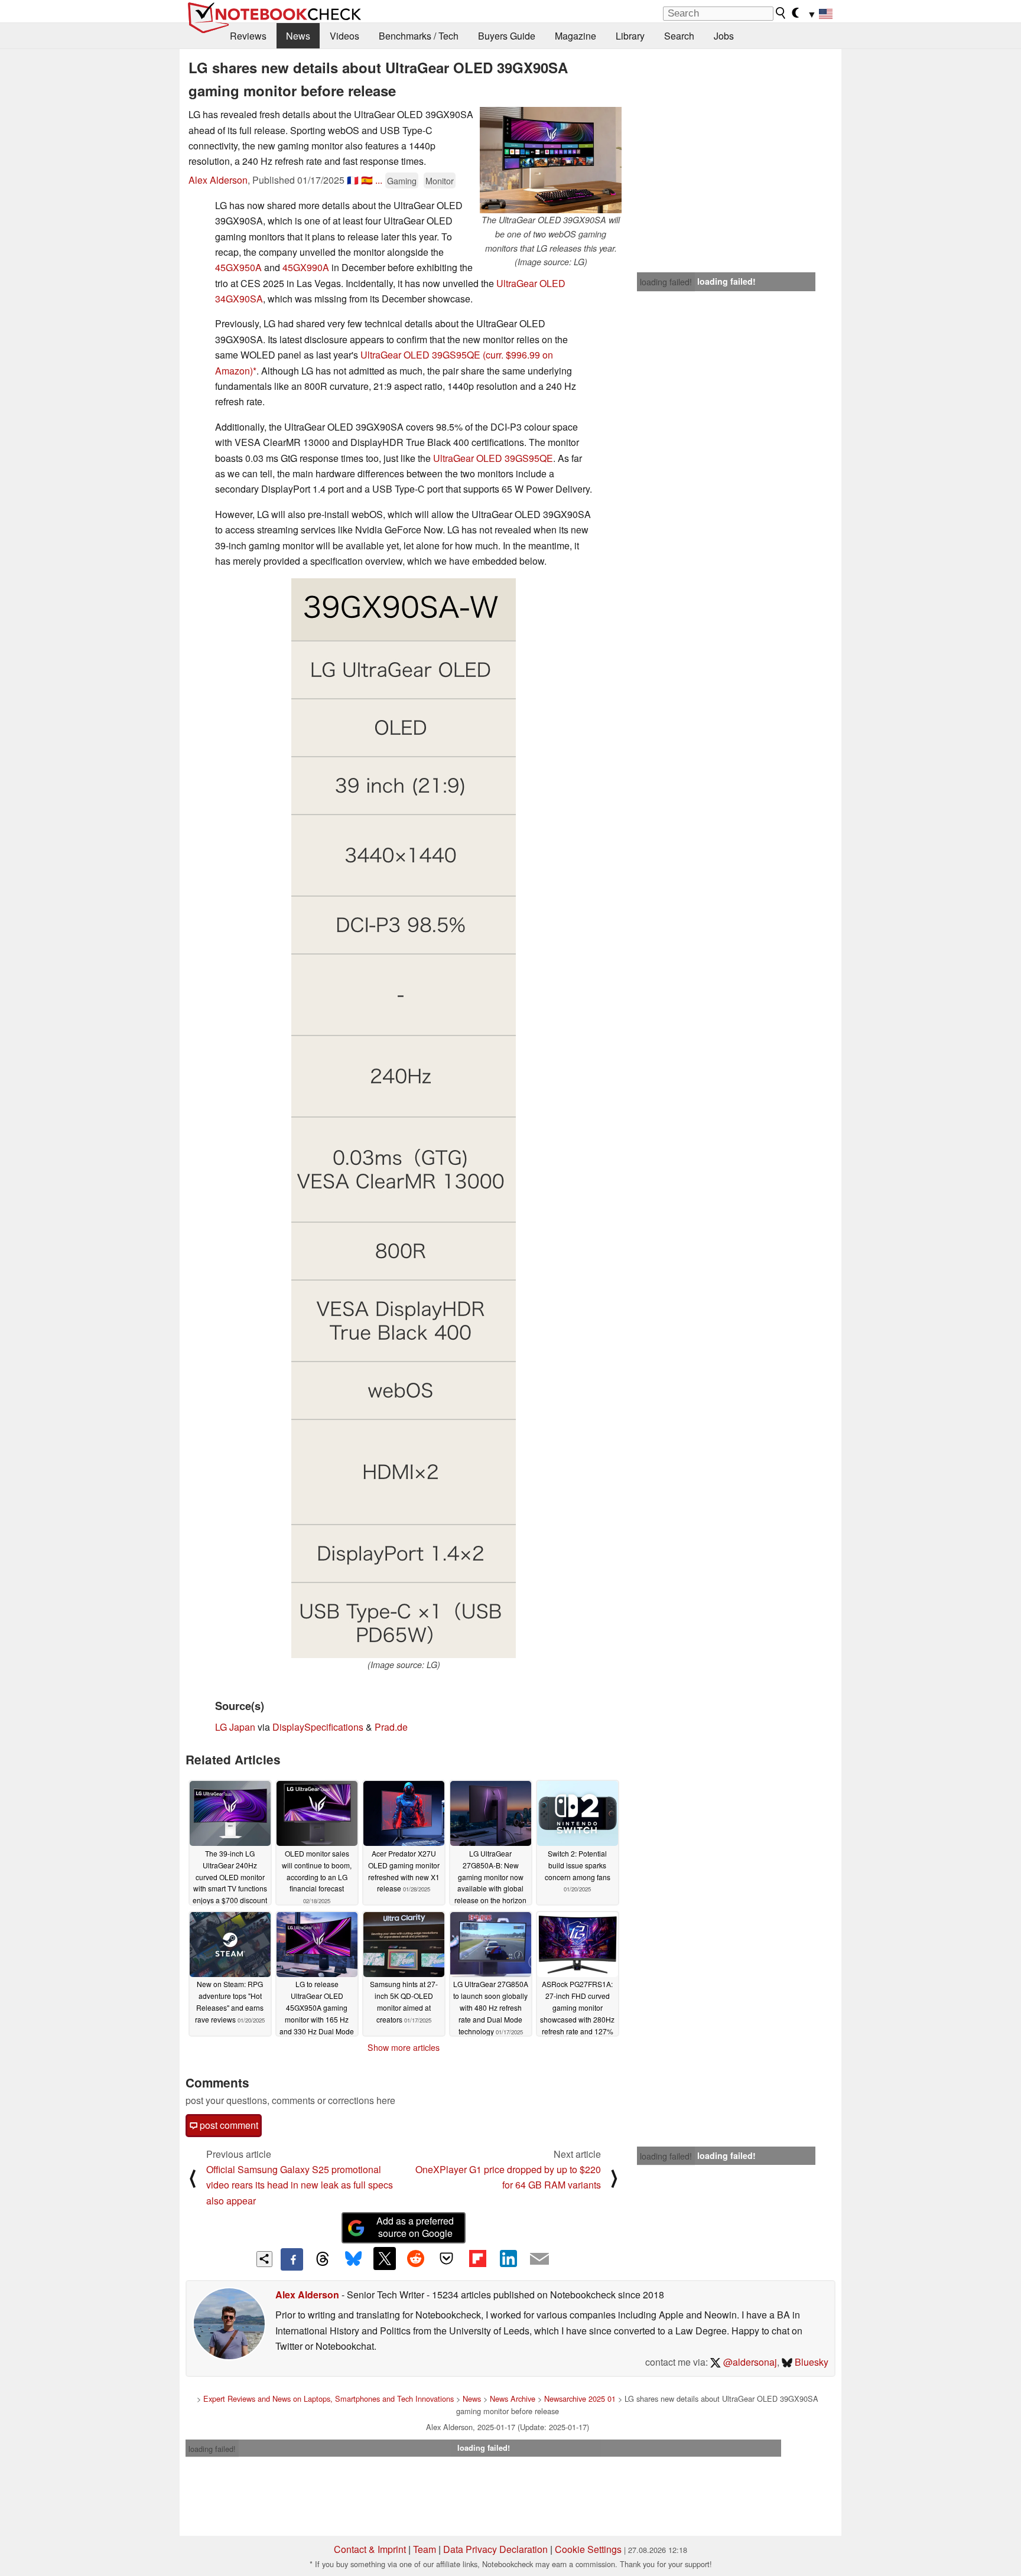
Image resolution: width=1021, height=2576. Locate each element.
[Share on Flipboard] (477, 2258)
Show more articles (404, 2047)
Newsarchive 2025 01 (580, 2398)
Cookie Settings (588, 2549)
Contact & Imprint (370, 2549)
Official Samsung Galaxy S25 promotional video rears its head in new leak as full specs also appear (300, 2185)
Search (679, 36)
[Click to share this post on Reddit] (415, 2258)
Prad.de (391, 1727)
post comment (228, 2125)
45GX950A (238, 267)
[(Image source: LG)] (404, 1118)
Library (630, 36)
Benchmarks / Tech (419, 36)
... (379, 180)
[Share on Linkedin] (508, 2258)
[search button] (781, 13)
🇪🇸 (367, 180)
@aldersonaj (749, 2362)
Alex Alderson (218, 180)
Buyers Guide (507, 36)
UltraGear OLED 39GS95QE (420, 355)
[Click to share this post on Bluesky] (353, 2259)
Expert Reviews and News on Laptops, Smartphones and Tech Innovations (329, 2398)
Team (425, 2549)
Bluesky (810, 2362)
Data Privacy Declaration (495, 2549)
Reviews (248, 36)
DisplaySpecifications (318, 1727)
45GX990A (306, 267)
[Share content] (264, 2259)
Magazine (575, 36)
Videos (344, 36)
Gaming (402, 180)
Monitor (440, 180)
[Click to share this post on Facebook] (292, 2259)
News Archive (513, 2398)
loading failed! (666, 282)
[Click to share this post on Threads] (323, 2259)
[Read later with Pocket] (447, 2258)
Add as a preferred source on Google (415, 2227)
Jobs (724, 36)
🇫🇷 (353, 180)
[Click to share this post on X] (385, 2258)
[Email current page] (539, 2259)
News (298, 36)
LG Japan (235, 1727)
